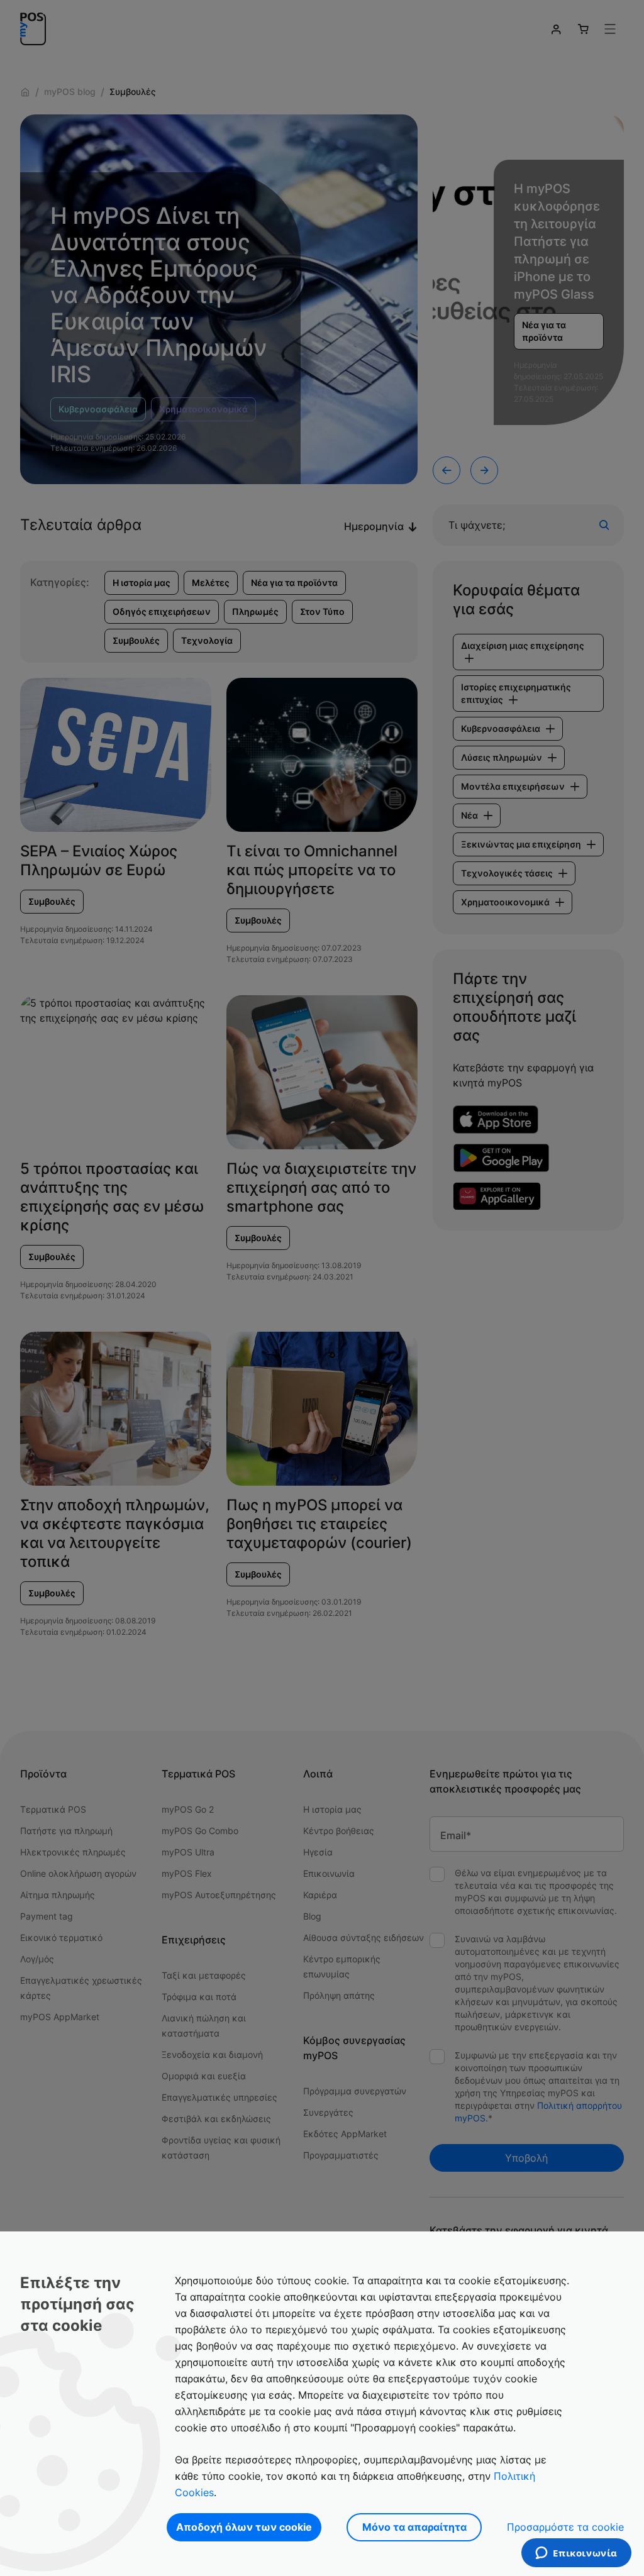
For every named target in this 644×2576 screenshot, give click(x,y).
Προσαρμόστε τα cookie (565, 2527)
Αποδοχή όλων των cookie (244, 2527)
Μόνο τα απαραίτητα (414, 2527)
